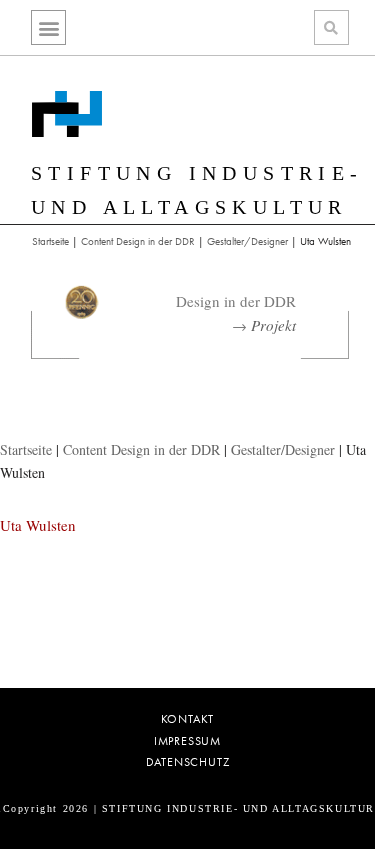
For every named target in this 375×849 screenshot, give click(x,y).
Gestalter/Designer (247, 241)
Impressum (187, 741)
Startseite (50, 241)
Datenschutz (188, 762)
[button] (48, 27)
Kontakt (188, 719)
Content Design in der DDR (138, 241)
